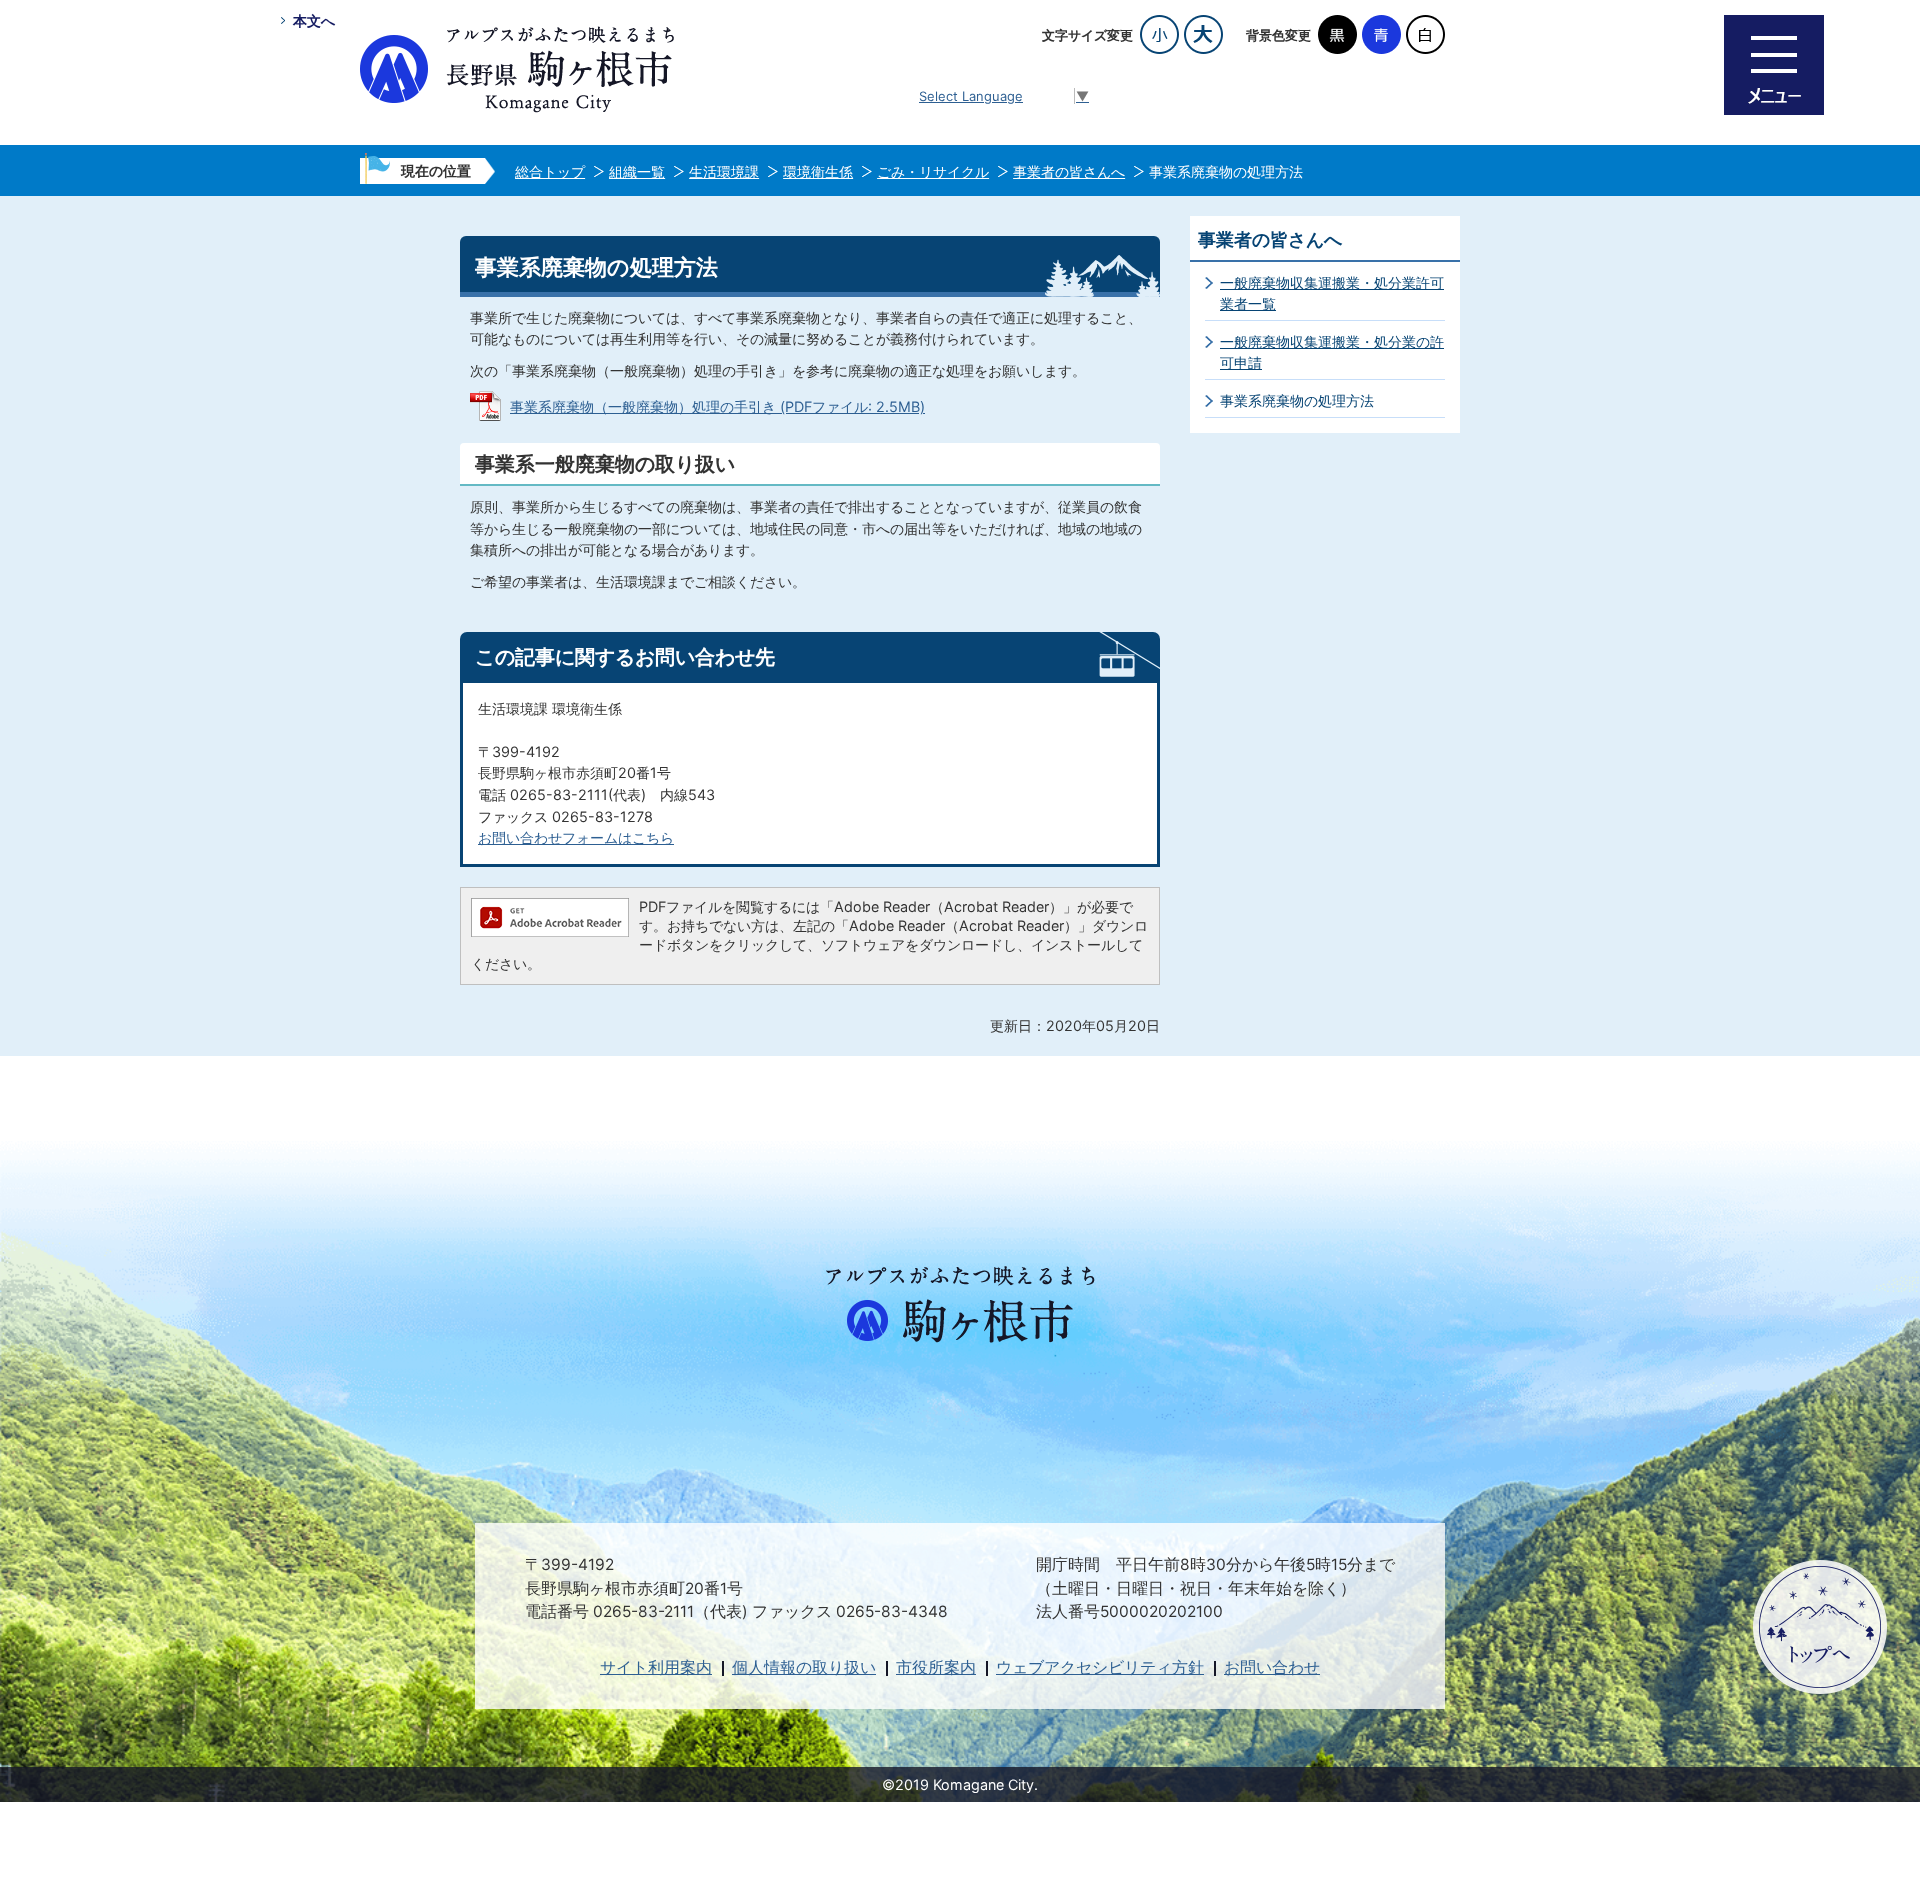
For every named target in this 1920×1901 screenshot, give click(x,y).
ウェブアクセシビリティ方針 (1100, 1667)
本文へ (314, 20)
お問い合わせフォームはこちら (576, 837)
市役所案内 (936, 1667)
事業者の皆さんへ (1069, 171)
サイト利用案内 (656, 1667)
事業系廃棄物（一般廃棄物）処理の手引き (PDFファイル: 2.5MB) (717, 406)
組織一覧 (637, 171)
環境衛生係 (818, 171)
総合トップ (550, 171)
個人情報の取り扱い (804, 1667)
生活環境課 (724, 171)
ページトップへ (1820, 1627)
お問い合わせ (1272, 1667)
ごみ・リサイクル (933, 171)
